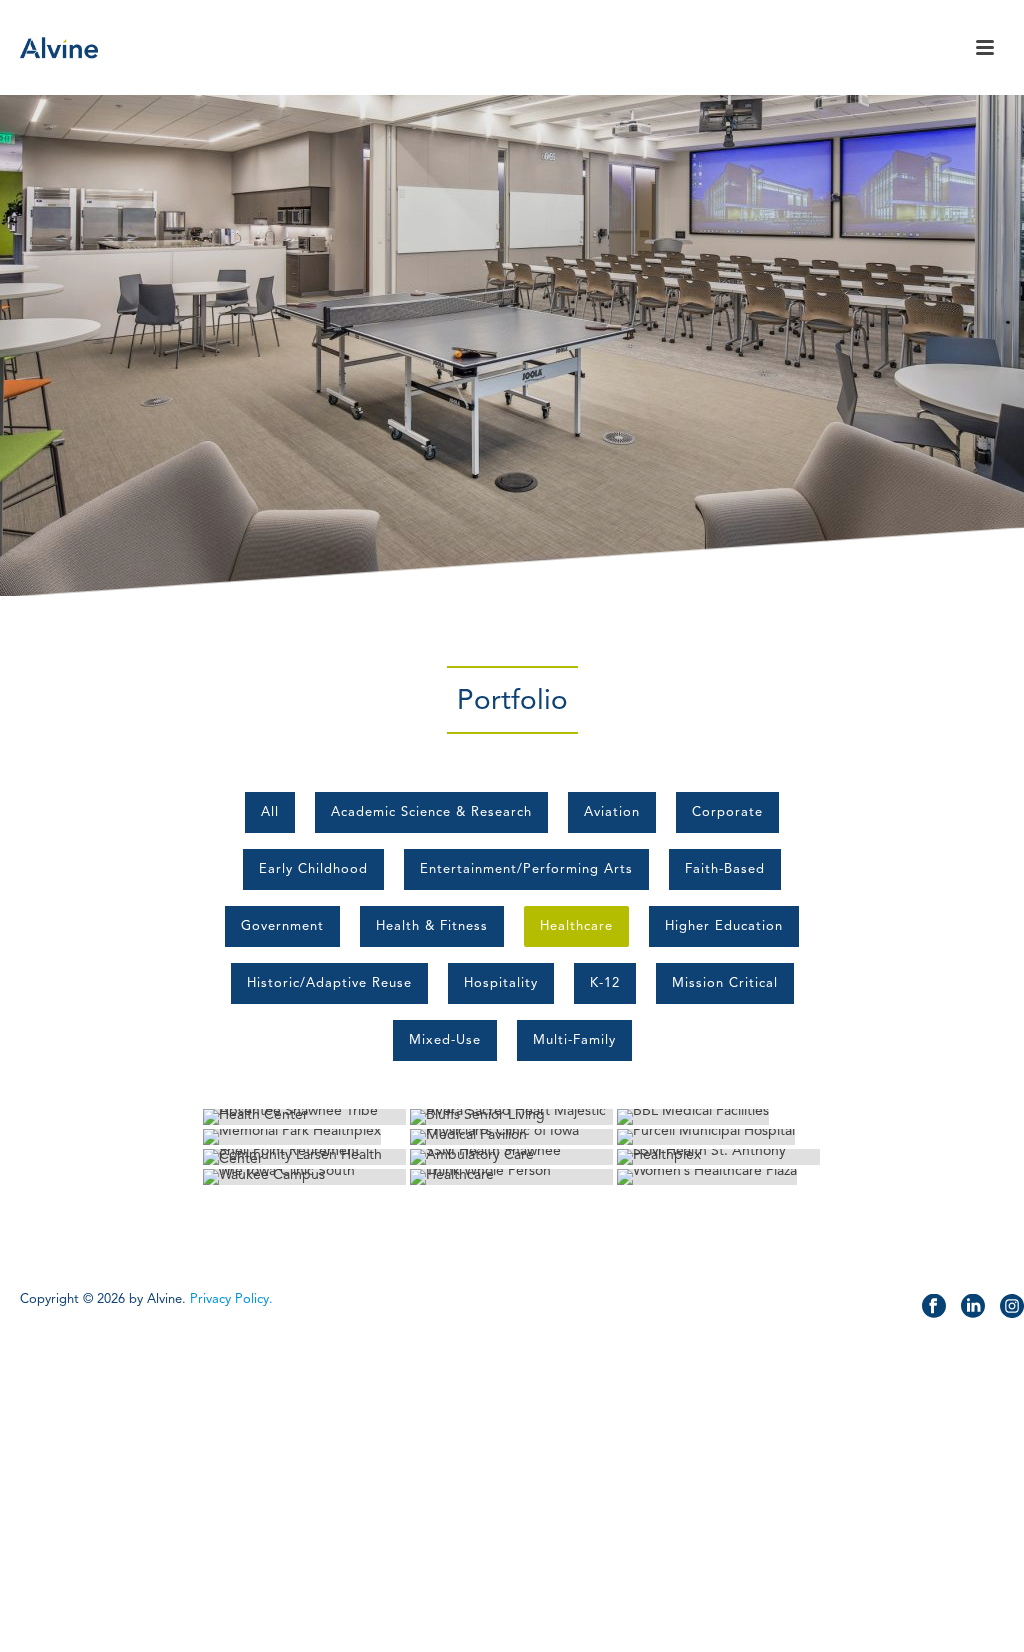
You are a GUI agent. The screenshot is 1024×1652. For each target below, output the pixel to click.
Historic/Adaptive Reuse (329, 983)
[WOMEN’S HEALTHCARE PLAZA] (718, 1177)
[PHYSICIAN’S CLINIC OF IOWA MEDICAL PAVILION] (511, 1137)
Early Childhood (313, 869)
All (270, 812)
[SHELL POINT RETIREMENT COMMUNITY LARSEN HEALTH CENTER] (304, 1157)
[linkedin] (973, 1307)
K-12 (605, 983)
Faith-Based (725, 869)
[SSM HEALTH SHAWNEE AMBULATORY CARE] (511, 1157)
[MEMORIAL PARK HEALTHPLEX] (304, 1137)
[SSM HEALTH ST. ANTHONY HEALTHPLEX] (718, 1157)
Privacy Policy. (231, 1299)
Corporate (727, 812)
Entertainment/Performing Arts (526, 869)
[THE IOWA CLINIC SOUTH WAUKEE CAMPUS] (304, 1177)
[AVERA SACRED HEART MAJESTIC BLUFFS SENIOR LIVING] (511, 1117)
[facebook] (934, 1307)
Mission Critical (725, 983)
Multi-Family (574, 1040)
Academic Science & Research (431, 812)
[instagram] (1012, 1307)
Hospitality (501, 983)
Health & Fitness (432, 926)
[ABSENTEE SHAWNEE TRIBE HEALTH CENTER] (304, 1117)
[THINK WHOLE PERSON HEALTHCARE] (511, 1177)
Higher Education (724, 926)
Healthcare (576, 926)
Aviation (612, 812)
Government (282, 926)
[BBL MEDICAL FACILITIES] (718, 1117)
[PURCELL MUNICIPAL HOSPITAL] (718, 1137)
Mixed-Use (445, 1040)
